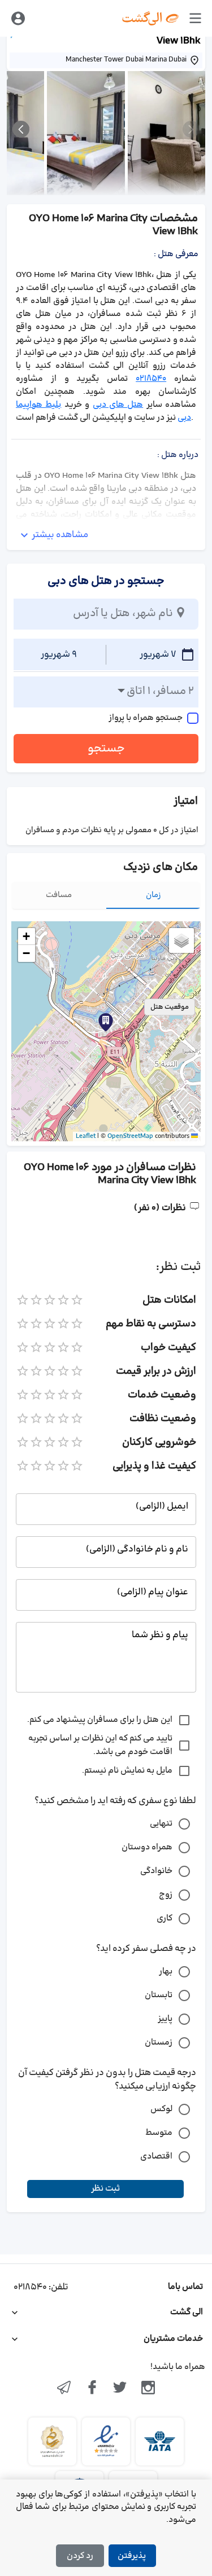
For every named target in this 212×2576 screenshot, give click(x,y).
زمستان (159, 2043)
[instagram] (148, 2389)
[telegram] (64, 2389)
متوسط (159, 2133)
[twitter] (120, 2389)
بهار (166, 1971)
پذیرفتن (132, 2556)
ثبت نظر (105, 2189)
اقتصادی (156, 2157)
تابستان (159, 1995)
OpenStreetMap (130, 1136)
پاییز (165, 2019)
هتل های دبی (118, 405)
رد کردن (80, 2556)
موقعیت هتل (170, 1007)
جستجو (106, 749)
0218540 (151, 379)
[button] (106, 1022)
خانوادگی (156, 1871)
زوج (166, 1895)
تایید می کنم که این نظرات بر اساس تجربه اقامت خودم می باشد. (100, 1745)
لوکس (161, 2109)
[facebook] (92, 2389)
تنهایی (161, 1824)
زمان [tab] (153, 895)
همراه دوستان (147, 1847)
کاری (165, 1918)
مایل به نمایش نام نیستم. (127, 1771)
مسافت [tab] (59, 895)
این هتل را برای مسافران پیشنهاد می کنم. (100, 1720)
